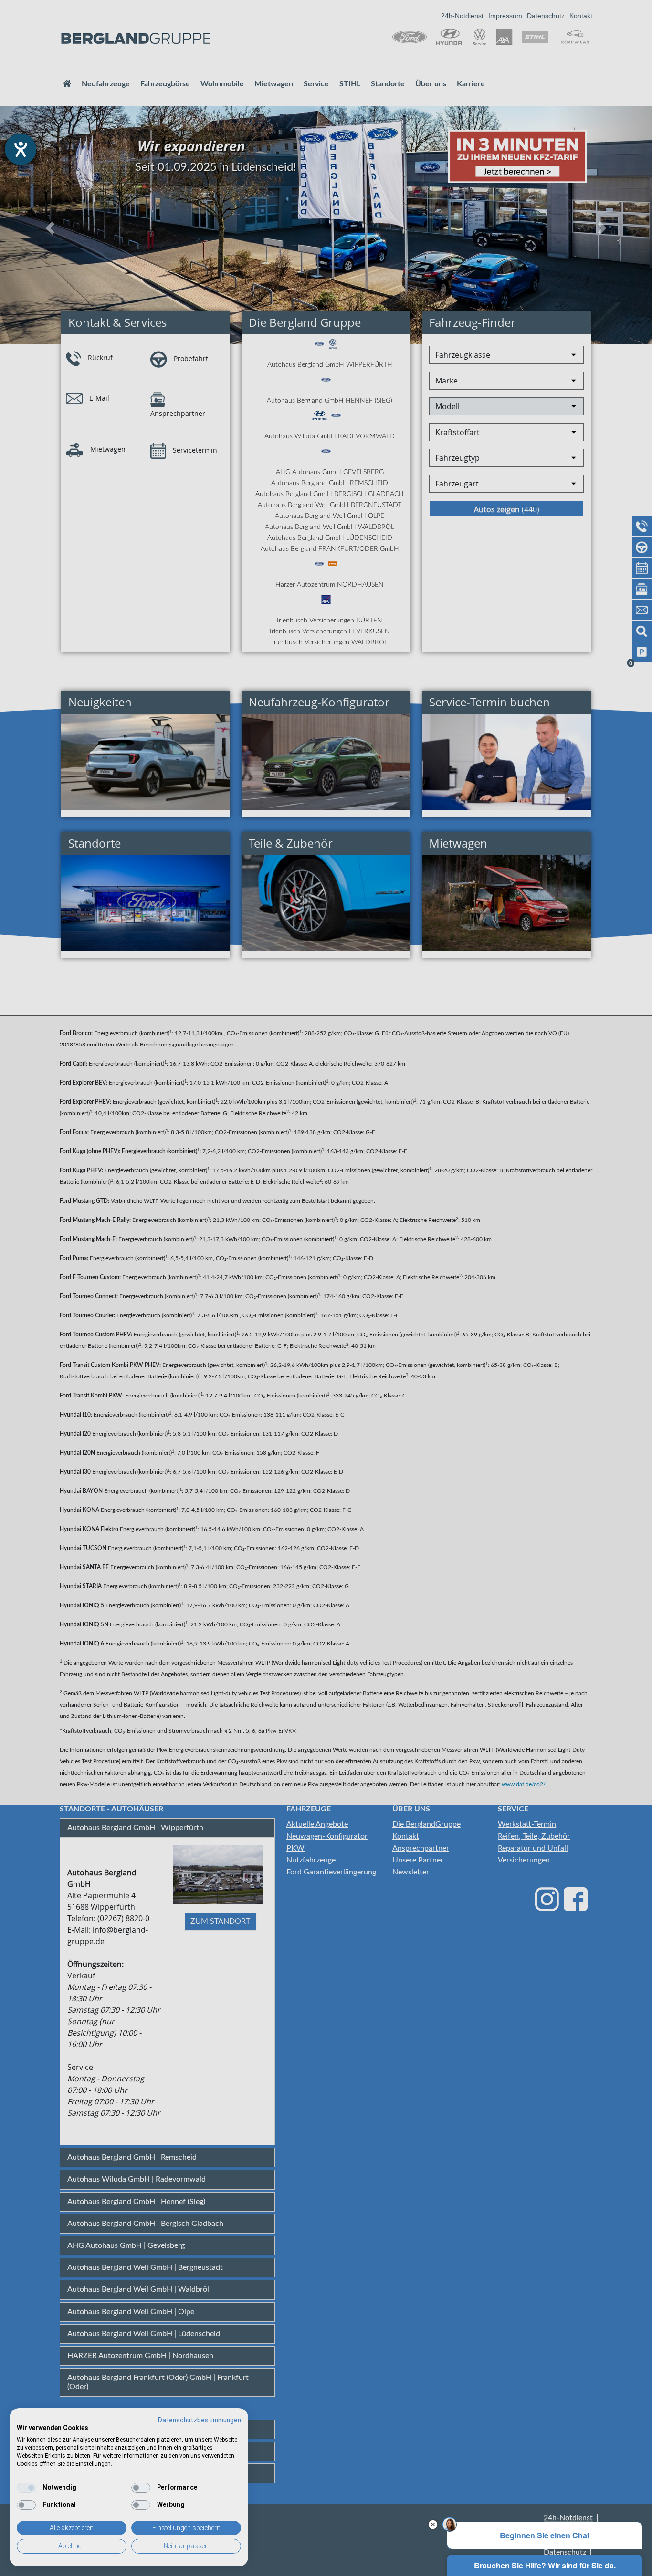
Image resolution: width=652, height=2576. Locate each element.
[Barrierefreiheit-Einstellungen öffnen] (21, 149)
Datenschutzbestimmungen (200, 2420)
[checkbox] (26, 2488)
